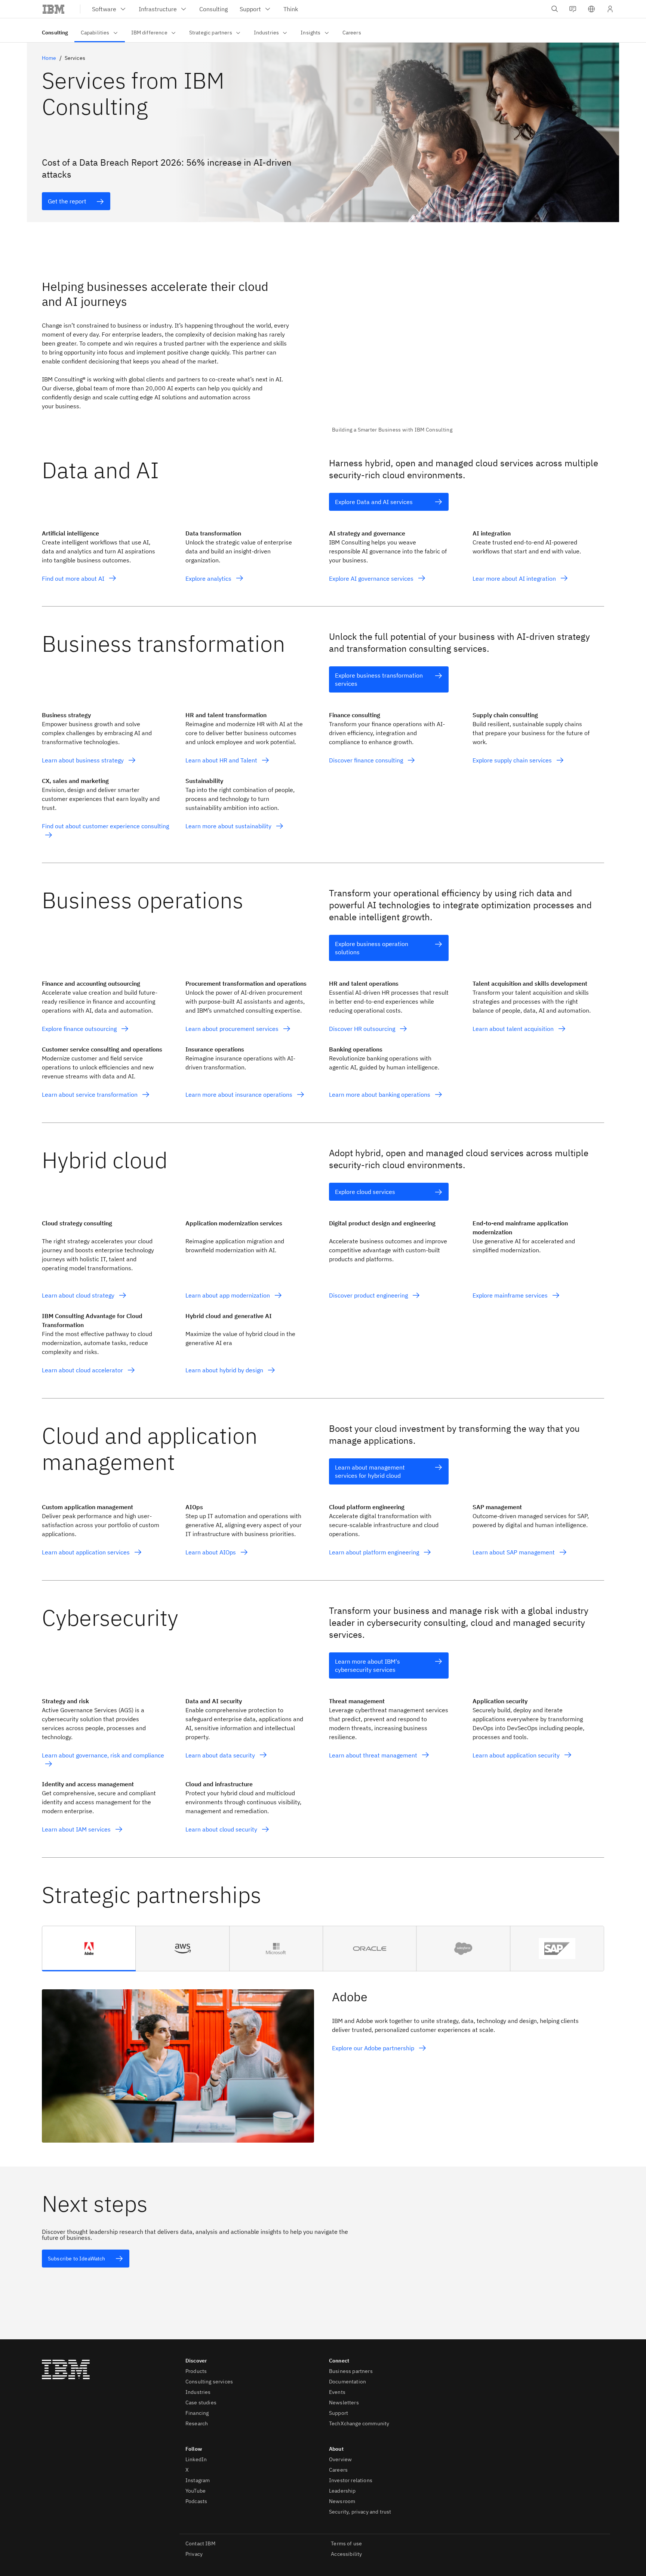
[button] (591, 9)
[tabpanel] (323, 2057)
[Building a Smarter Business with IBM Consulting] (468, 351)
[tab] (89, 1949)
